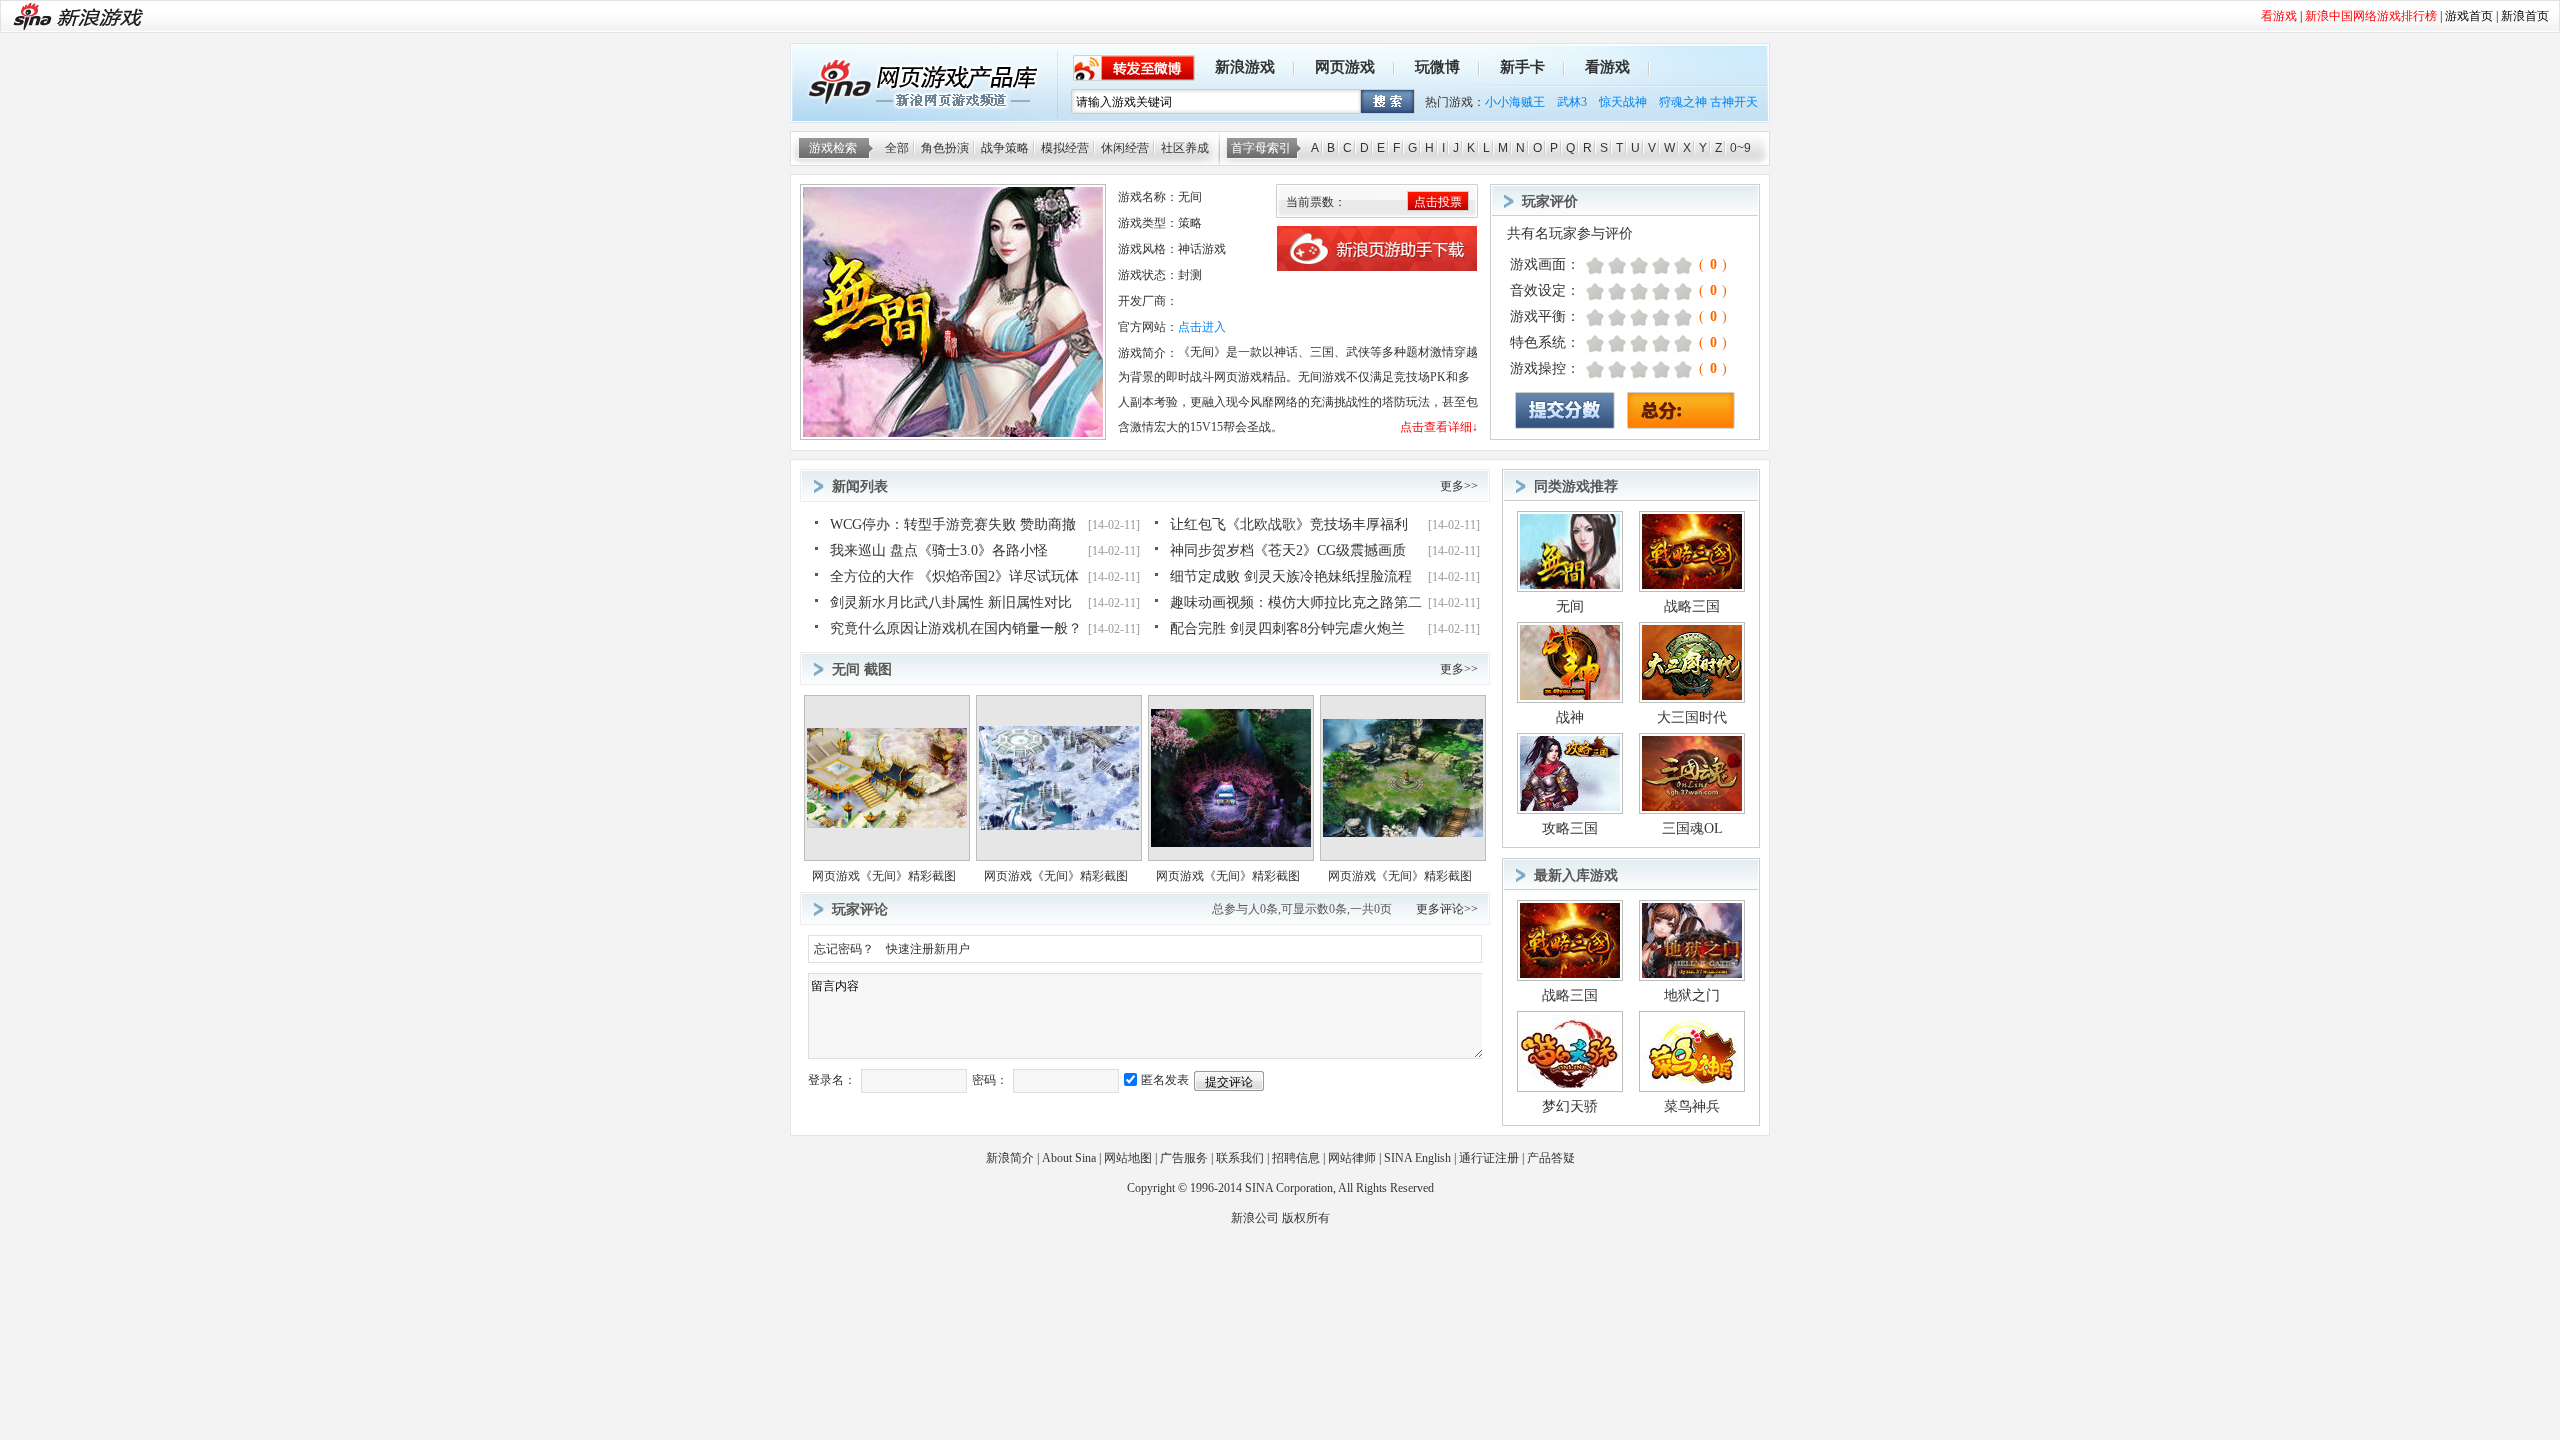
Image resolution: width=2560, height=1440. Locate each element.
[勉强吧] (1622, 265)
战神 (1570, 717)
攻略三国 (1570, 828)
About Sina (1069, 1158)
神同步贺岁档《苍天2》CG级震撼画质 (1288, 550)
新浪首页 (2525, 16)
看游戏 (1607, 67)
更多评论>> (1447, 909)
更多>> (1459, 486)
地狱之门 (1692, 995)
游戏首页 (2469, 16)
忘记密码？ (844, 949)
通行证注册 (1489, 1158)
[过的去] (1644, 265)
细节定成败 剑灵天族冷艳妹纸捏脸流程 (1291, 576)
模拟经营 (1065, 148)
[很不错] (1666, 265)
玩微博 (1437, 67)
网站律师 (1352, 1158)
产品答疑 (1551, 1158)
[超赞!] (1688, 265)
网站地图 (1128, 1158)
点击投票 (1438, 202)
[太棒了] (1677, 265)
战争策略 (1005, 148)
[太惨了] (1589, 265)
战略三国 (1692, 606)
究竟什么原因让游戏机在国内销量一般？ (956, 628)
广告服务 (1184, 1158)
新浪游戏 (1245, 67)
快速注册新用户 (928, 949)
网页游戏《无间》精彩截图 (884, 876)
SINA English (1417, 1158)
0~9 (1740, 148)
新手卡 (1522, 67)
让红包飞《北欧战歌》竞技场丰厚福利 (1289, 524)
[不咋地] (1611, 265)
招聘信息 (1296, 1158)
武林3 (1572, 102)
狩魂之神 (1683, 102)
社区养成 (1185, 148)
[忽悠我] (1600, 265)
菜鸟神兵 (1692, 1106)
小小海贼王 (1515, 102)
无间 (1570, 606)
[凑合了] (1633, 265)
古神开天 (1734, 102)
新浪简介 (1010, 1158)
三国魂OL (1692, 828)
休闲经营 (1125, 148)
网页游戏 (1345, 67)
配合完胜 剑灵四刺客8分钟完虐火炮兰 (1287, 628)
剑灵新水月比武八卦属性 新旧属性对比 (951, 602)
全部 (897, 148)
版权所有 (1306, 1218)
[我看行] (1655, 265)
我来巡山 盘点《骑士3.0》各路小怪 (939, 550)
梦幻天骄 (1570, 1106)
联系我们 (1240, 1158)
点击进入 (1202, 327)
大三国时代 (1692, 717)
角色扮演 (945, 148)
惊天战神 (1623, 102)
